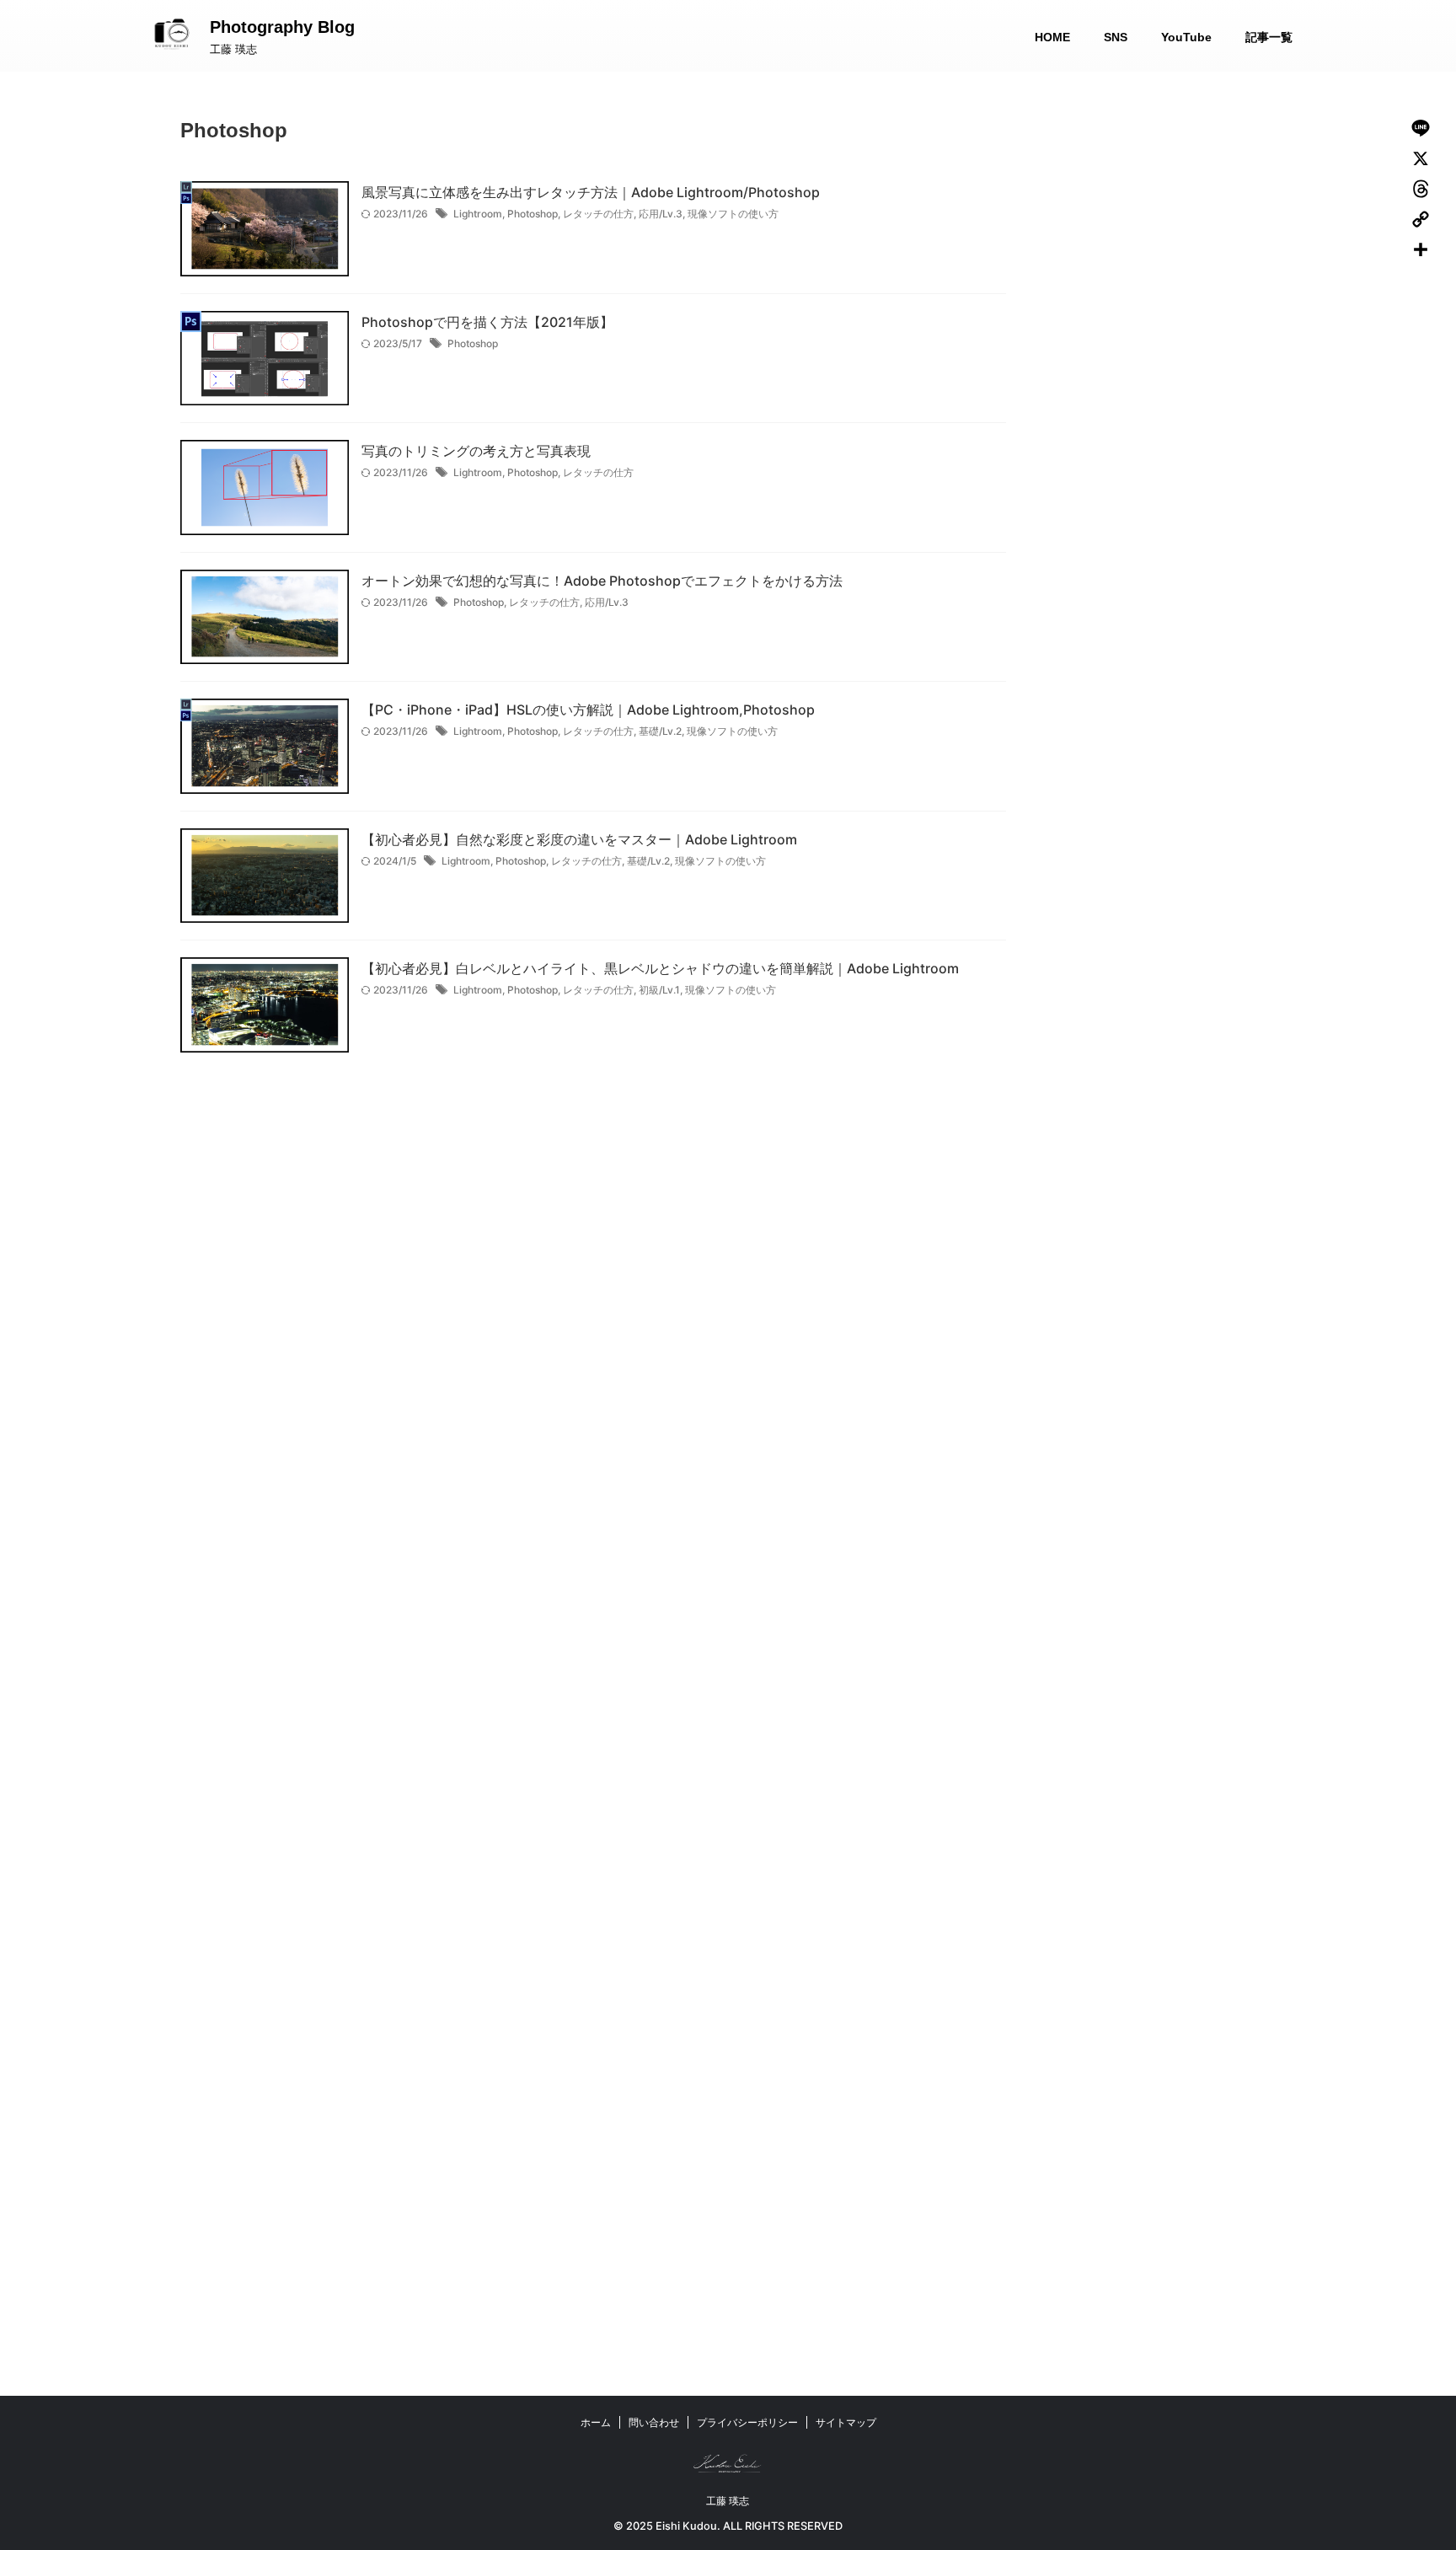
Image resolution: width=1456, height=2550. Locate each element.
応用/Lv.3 (661, 214)
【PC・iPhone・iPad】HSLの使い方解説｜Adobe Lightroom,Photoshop (588, 710)
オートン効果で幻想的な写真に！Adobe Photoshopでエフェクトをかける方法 (602, 581)
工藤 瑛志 (728, 2501)
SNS (1116, 37)
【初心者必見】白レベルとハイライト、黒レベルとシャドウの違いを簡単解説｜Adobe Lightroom (660, 968)
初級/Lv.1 (659, 990)
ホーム (596, 2422)
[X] (1421, 158)
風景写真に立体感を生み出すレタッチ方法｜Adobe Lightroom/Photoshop (591, 192)
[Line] (1421, 128)
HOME (1052, 37)
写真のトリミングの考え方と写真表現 (476, 451)
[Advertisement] (1191, 333)
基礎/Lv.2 (660, 731)
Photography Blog (282, 27)
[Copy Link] (1421, 219)
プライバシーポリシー (747, 2422)
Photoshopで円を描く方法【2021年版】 (487, 322)
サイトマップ (846, 2422)
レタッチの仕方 (598, 214)
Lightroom (478, 214)
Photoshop (533, 214)
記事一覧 (1269, 37)
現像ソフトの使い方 (733, 214)
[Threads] (1421, 189)
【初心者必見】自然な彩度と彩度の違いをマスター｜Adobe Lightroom (579, 839)
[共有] (1421, 249)
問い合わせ (654, 2422)
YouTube (1186, 37)
